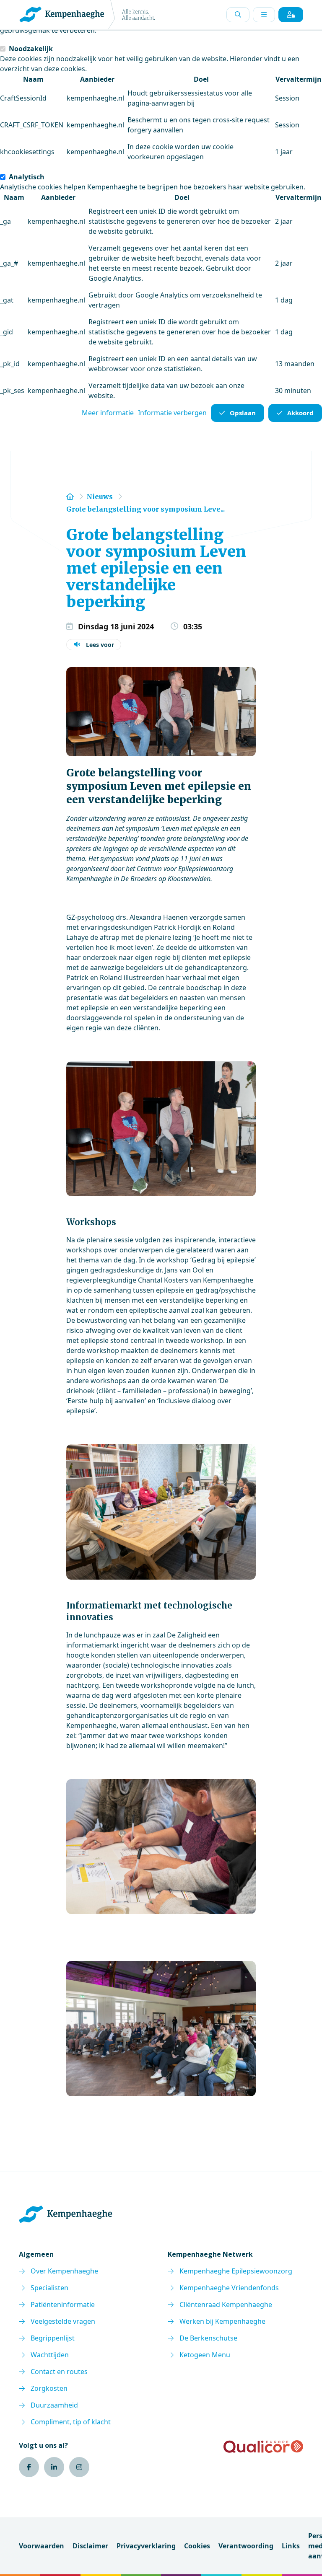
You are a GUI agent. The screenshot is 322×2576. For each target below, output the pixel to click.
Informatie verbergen (172, 413)
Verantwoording (246, 2546)
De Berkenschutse (208, 2338)
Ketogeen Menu (205, 2355)
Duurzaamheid (54, 2405)
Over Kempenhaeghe (64, 2271)
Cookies (197, 2546)
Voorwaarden (42, 2546)
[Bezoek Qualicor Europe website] (263, 2447)
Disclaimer (90, 2546)
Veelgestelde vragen (63, 2321)
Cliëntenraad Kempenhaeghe (226, 2304)
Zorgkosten (49, 2388)
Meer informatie (108, 413)
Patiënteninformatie (63, 2304)
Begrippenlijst (53, 2338)
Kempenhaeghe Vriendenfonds (229, 2288)
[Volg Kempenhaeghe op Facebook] (29, 2467)
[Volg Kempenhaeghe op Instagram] (79, 2467)
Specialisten (49, 2288)
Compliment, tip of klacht (71, 2422)
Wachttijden (50, 2355)
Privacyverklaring (146, 2546)
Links (291, 2546)
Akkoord (300, 413)
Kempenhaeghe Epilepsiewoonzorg (236, 2271)
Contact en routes (59, 2372)
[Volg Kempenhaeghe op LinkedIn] (54, 2467)
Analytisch (27, 177)
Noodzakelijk (31, 49)
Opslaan (243, 413)
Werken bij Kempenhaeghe (222, 2321)
